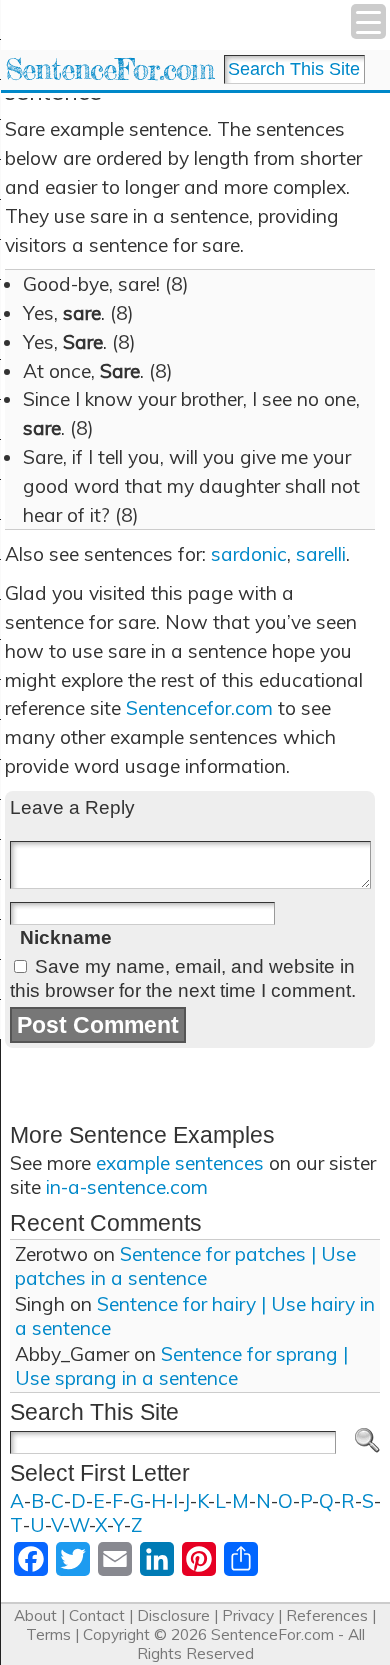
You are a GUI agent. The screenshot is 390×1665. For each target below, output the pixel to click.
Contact (97, 1615)
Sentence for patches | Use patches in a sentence (185, 1266)
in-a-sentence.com (127, 1187)
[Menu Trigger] (368, 21)
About (35, 1615)
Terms (48, 1634)
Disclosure (173, 1615)
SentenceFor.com (109, 69)
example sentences (180, 1163)
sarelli (321, 554)
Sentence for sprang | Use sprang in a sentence (181, 1366)
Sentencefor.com (199, 708)
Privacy (248, 1615)
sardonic (249, 554)
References (327, 1615)
